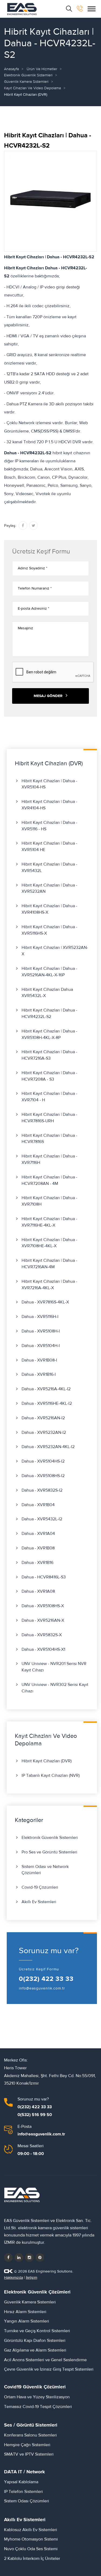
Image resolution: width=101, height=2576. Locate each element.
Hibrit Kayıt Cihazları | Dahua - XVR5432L (49, 867)
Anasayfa (11, 69)
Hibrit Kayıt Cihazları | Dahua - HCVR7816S (49, 1139)
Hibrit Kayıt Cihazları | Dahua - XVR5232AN (49, 888)
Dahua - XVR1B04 (38, 1505)
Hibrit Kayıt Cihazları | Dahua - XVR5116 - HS (49, 826)
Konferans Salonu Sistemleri (30, 2435)
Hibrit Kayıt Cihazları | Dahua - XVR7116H (49, 1159)
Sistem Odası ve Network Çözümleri (45, 1870)
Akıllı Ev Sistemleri (39, 1902)
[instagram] (29, 2257)
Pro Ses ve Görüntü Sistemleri (49, 1852)
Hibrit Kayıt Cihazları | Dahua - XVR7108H (49, 1201)
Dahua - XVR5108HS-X (43, 1606)
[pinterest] (40, 2257)
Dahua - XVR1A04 (38, 1534)
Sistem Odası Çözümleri (27, 2501)
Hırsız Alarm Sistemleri (25, 2312)
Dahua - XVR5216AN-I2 (43, 1418)
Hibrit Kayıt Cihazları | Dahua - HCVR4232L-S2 (49, 1013)
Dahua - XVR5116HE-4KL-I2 (47, 1403)
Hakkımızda (13, 2278)
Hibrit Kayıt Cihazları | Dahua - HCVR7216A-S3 (49, 1055)
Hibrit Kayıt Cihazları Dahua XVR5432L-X (47, 993)
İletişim (32, 2278)
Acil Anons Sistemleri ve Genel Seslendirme (45, 2360)
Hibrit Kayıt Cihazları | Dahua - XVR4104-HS (49, 805)
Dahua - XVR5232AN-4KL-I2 (48, 1447)
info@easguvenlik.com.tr (42, 1988)
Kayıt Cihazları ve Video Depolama (32, 88)
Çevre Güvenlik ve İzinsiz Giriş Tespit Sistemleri (49, 2369)
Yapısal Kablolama (21, 2482)
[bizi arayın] (80, 9)
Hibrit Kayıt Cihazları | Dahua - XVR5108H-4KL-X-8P (49, 1034)
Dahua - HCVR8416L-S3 (44, 1577)
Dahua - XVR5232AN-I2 (44, 1432)
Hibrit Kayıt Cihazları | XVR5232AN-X (55, 951)
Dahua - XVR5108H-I (41, 1331)
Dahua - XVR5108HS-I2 (43, 1476)
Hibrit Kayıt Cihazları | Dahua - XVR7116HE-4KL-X (49, 1222)
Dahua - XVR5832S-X (42, 1635)
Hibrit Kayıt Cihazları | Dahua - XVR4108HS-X (49, 909)
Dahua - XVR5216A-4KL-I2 (46, 1389)
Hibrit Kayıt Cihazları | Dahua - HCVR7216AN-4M (49, 1264)
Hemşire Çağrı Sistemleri (27, 2445)
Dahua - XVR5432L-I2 (42, 1519)
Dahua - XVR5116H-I (40, 1317)
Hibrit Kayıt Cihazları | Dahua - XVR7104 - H (49, 1097)
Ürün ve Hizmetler (42, 69)
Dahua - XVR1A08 (38, 1591)
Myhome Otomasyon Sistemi (31, 2539)
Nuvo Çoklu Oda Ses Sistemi (31, 2549)
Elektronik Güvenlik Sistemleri (28, 75)
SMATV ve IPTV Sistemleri (29, 2454)
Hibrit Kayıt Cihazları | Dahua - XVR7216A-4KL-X (49, 1285)
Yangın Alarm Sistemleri (27, 2321)
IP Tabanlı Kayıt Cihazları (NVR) (51, 1775)
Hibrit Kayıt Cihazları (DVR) (47, 1761)
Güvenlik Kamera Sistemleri (26, 82)
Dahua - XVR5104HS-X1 (43, 1649)
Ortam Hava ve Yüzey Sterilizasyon (37, 2397)
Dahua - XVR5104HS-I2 (43, 1461)
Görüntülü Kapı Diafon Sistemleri (35, 2341)
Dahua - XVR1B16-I (39, 1374)
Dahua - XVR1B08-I (39, 1360)
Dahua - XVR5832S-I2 (42, 1490)
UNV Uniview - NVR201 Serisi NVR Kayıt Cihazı (54, 1667)
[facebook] (8, 2257)
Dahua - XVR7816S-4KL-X (45, 1302)
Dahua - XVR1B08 (38, 1548)
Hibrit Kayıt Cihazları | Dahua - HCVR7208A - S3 (49, 1076)
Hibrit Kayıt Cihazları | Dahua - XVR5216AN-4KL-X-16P (49, 972)
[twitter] (19, 2257)
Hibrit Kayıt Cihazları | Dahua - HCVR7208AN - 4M (49, 1180)
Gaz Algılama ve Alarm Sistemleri (35, 2350)
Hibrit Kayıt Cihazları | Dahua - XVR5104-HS (49, 784)
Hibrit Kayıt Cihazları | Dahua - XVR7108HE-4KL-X (49, 1243)
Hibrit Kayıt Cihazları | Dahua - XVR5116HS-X (49, 930)
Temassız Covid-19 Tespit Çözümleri (38, 2407)
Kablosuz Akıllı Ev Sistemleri (31, 2530)
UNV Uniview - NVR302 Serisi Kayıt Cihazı (55, 1688)
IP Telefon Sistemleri (23, 2492)
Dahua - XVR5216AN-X (43, 1620)
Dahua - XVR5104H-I (41, 1346)
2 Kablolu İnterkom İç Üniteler (32, 2559)
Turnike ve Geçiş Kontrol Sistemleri (37, 2331)
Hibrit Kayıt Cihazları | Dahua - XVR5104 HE (49, 846)
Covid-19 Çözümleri (40, 1887)
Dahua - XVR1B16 (37, 1563)
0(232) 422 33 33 (46, 1979)
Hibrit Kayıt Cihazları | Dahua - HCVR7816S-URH (49, 1118)
